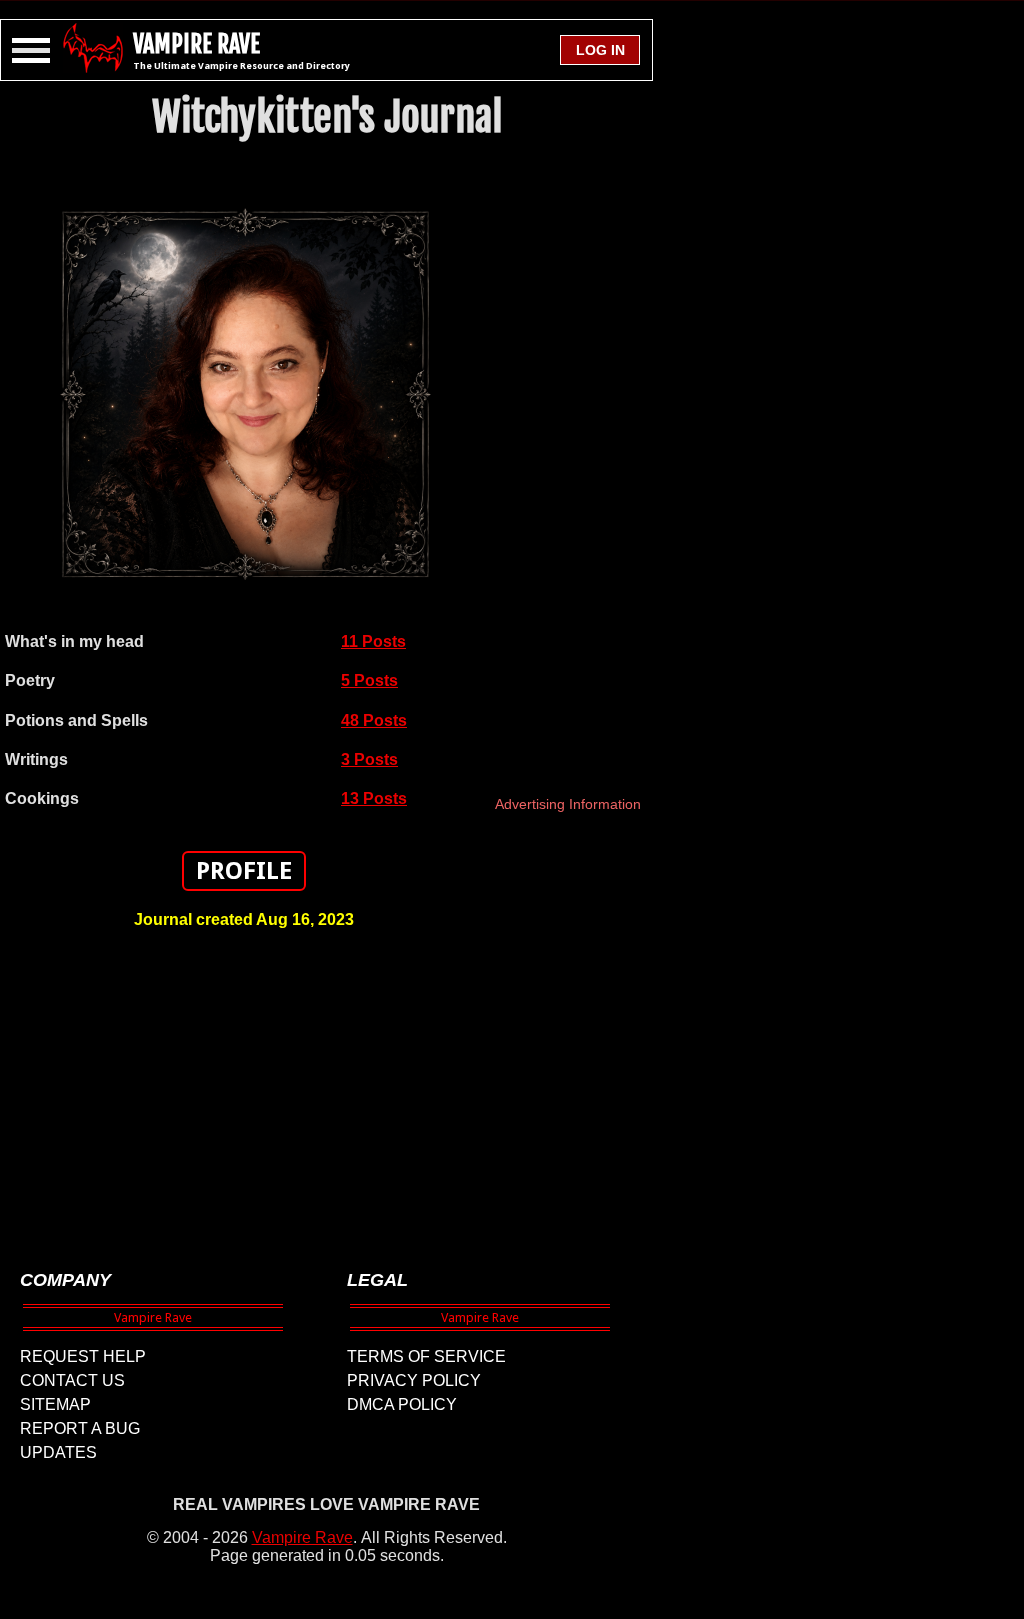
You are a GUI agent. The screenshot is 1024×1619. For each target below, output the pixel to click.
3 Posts (369, 759)
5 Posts (369, 680)
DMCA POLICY (402, 1404)
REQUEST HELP (83, 1356)
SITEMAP (55, 1404)
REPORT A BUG (80, 1428)
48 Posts (374, 720)
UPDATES (58, 1452)
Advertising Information (568, 804)
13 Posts (374, 798)
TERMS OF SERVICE (426, 1356)
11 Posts (373, 641)
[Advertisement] (244, 1090)
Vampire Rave (302, 1537)
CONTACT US (72, 1380)
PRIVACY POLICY (414, 1380)
